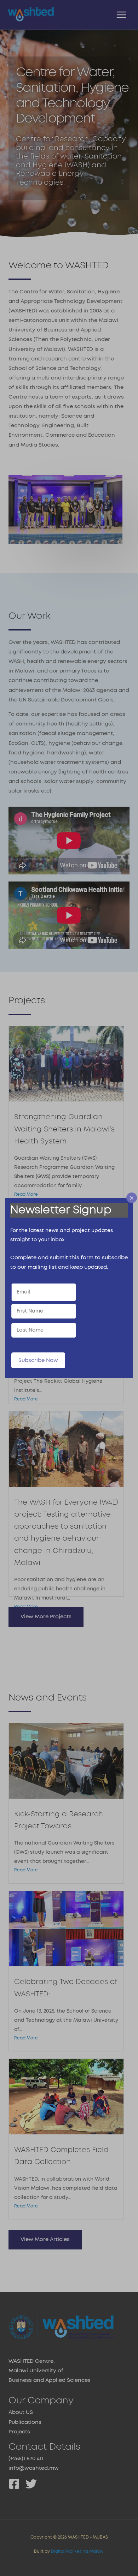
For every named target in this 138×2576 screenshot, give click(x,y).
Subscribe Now (38, 1360)
